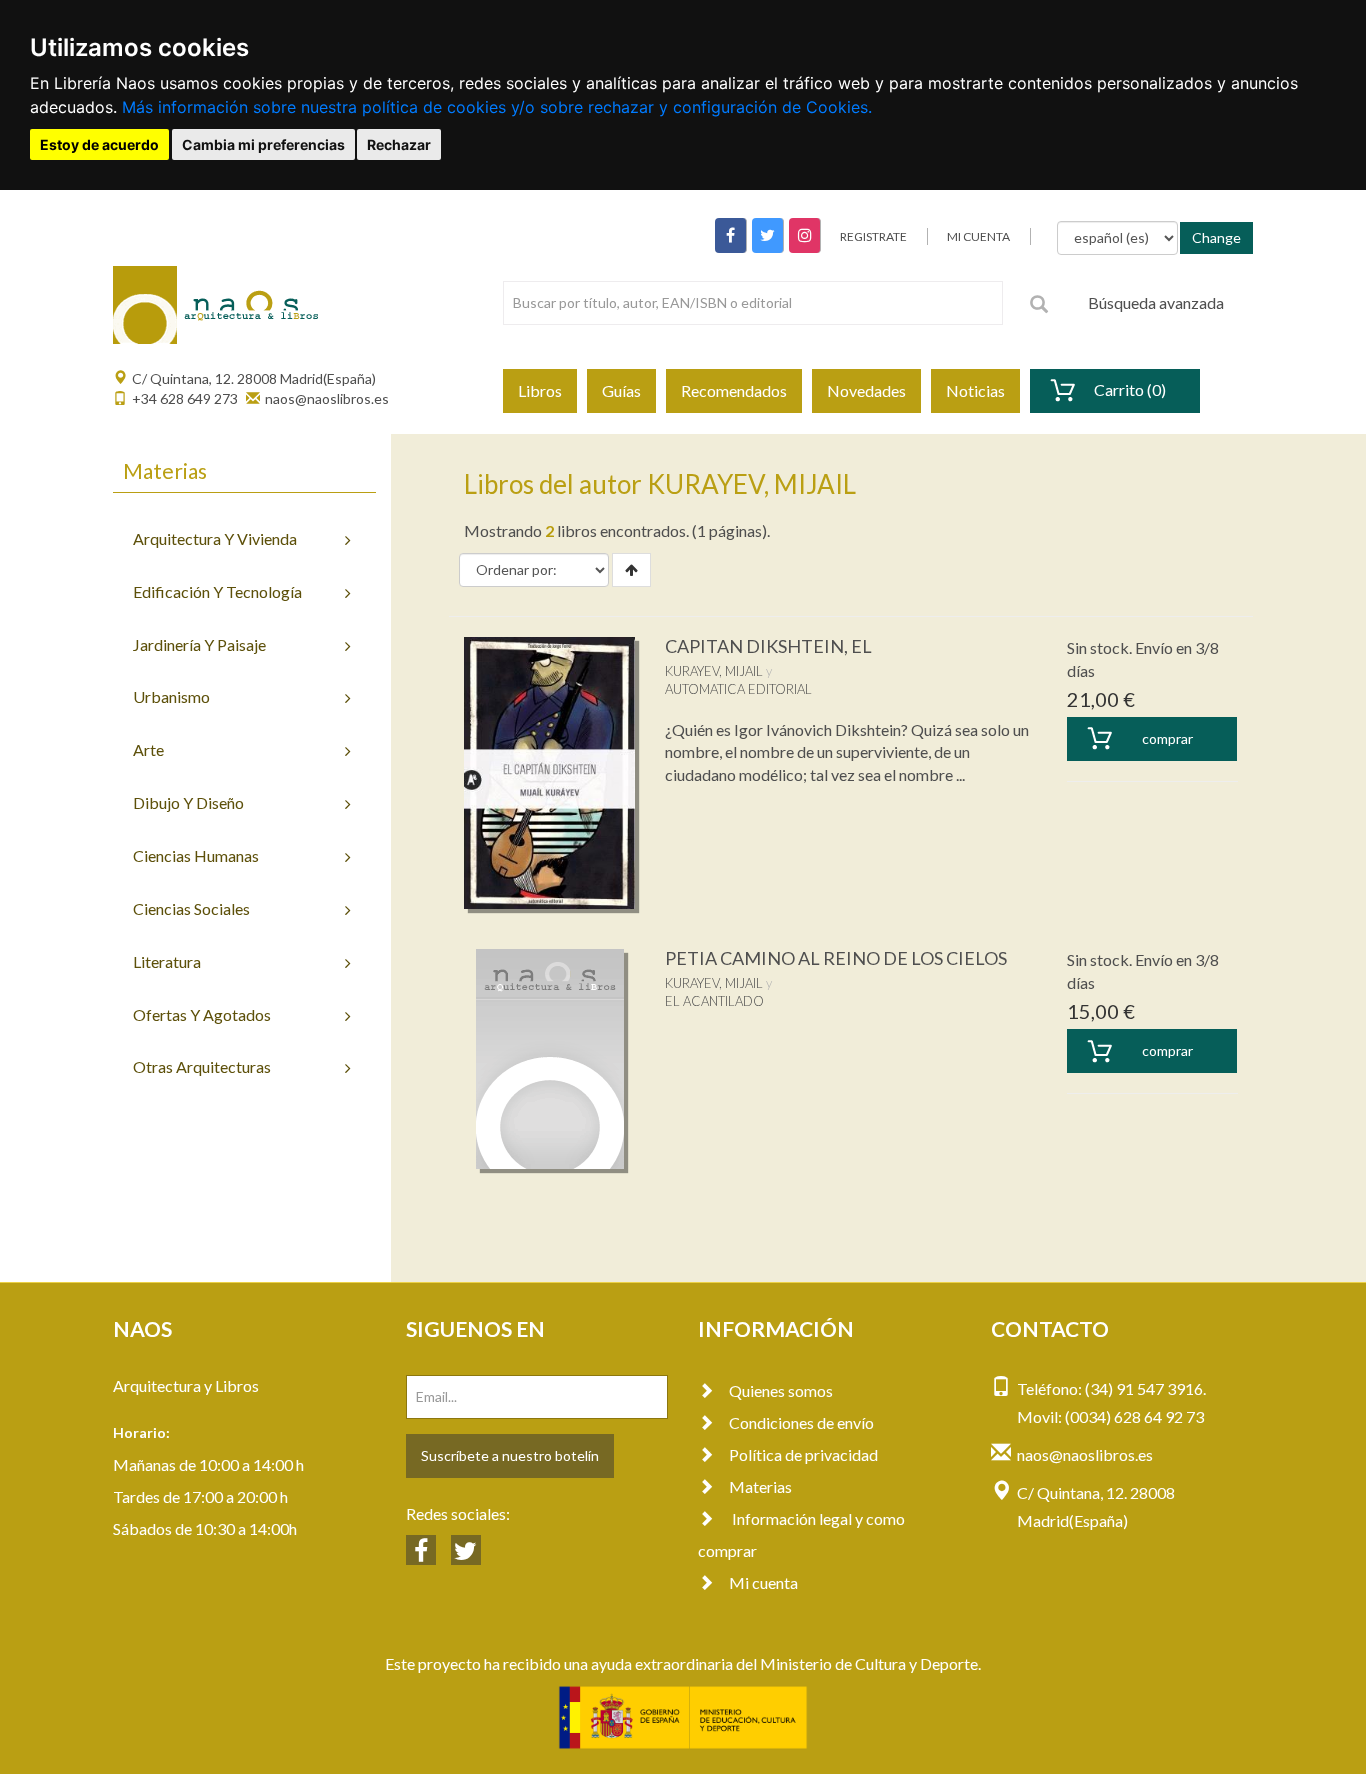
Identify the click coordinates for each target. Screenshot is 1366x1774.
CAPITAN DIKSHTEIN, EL (768, 646)
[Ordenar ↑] (631, 570)
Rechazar (399, 144)
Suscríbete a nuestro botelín (510, 1455)
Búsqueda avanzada (1156, 302)
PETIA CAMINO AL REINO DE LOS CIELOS (836, 958)
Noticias (975, 390)
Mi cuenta (763, 1582)
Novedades (866, 390)
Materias (760, 1486)
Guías (621, 390)
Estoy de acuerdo (99, 144)
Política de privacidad (803, 1454)
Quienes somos (781, 1390)
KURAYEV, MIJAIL (714, 671)
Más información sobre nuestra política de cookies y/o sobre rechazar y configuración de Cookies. (497, 107)
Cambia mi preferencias (263, 144)
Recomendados (734, 390)
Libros (540, 390)
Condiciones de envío (801, 1422)
